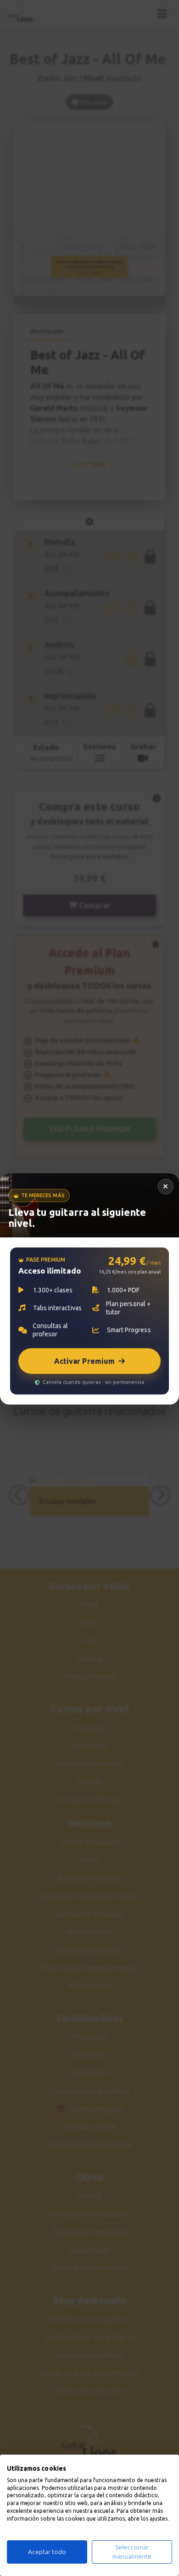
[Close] (166, 1187)
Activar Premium (84, 1361)
